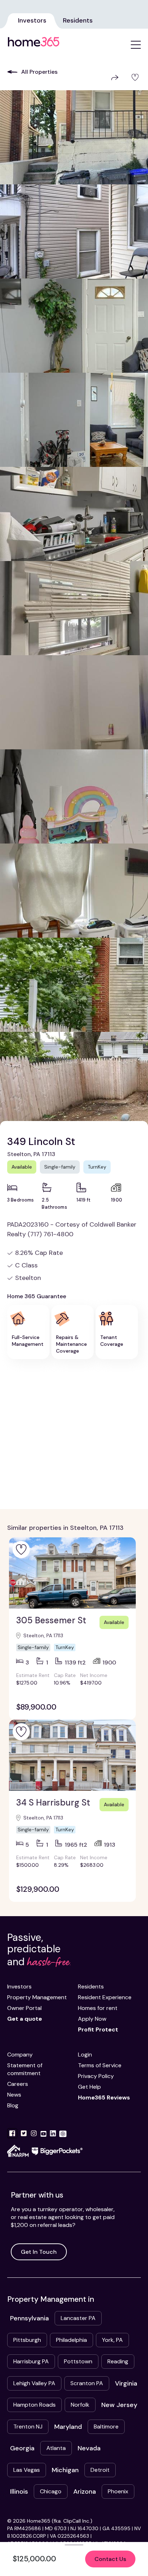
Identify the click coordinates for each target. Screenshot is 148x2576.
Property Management (37, 1997)
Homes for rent (98, 2008)
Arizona (85, 2492)
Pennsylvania (29, 2318)
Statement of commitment (25, 2069)
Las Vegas (27, 2470)
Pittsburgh (27, 2340)
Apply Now (92, 2019)
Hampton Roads (34, 2405)
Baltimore (106, 2427)
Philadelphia (71, 2340)
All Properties (39, 72)
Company (20, 2055)
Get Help (89, 2087)
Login (85, 2055)
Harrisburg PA (31, 2361)
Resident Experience (105, 1997)
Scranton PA (87, 2383)
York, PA (112, 2340)
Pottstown (78, 2361)
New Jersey (119, 2405)
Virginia (126, 2383)
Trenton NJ (28, 2427)
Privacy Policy (96, 2076)
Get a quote (25, 2019)
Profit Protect (98, 2029)
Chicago (51, 2491)
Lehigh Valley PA (34, 2383)
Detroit (100, 2470)
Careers (18, 2084)
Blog (13, 2105)
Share (114, 78)
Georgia (22, 2448)
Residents (78, 20)
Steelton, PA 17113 (31, 1154)
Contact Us (110, 2559)
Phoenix (118, 2491)
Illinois (19, 2492)
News (14, 2095)
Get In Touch (39, 2252)
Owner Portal (24, 2008)
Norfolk (80, 2405)
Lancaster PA (78, 2318)
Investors (32, 20)
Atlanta (56, 2448)
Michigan (65, 2470)
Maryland (68, 2427)
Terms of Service (100, 2065)
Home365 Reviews (104, 2097)
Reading (118, 2361)
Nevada (89, 2448)
